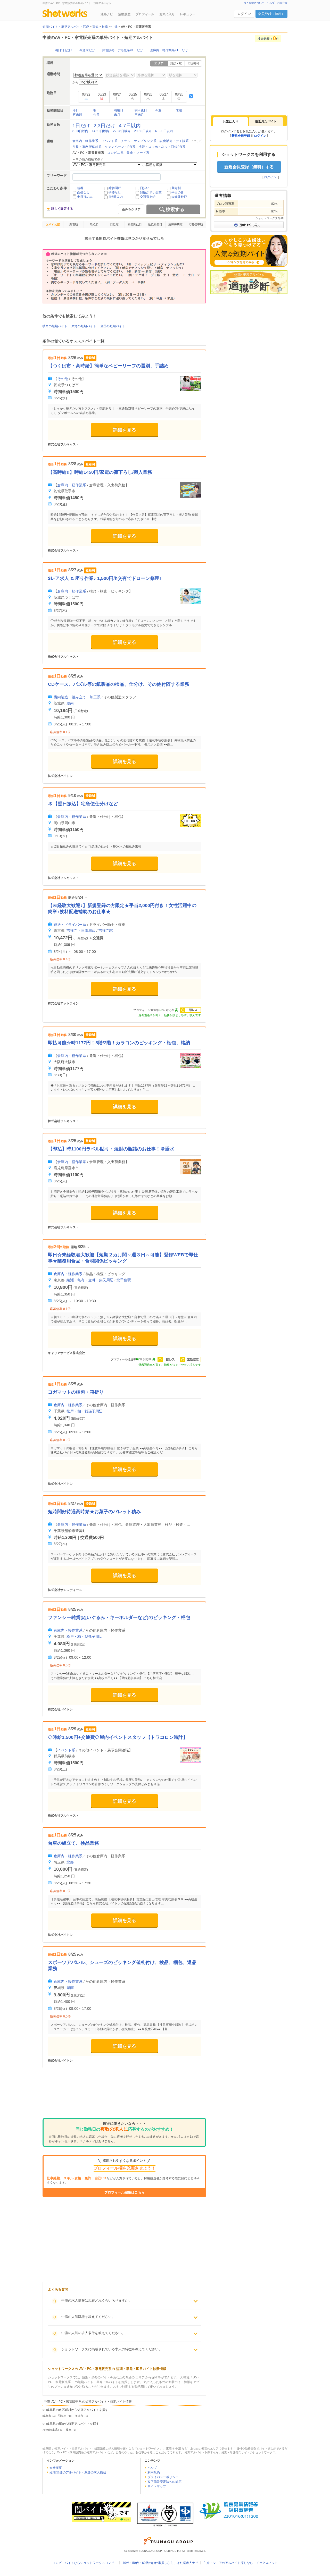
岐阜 (69, 2430)
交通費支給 (148, 197)
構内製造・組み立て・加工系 (77, 697)
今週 (158, 110)
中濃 (178, 2448)
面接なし (83, 192)
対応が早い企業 (151, 192)
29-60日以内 (143, 131)
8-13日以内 (80, 131)
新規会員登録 (241, 136)
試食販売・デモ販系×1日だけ (122, 50)
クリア (197, 141)
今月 (96, 115)
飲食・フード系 (138, 153)
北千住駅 (124, 1280)
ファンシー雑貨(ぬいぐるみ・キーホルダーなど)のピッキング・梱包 (119, 1617)
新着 (80, 188)
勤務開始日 (135, 224)
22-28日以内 (122, 131)
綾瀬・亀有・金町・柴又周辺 (90, 1280)
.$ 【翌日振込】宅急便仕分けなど (83, 804)
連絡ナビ (107, 14)
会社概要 (56, 2468)
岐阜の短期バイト (55, 326)
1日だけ (81, 126)
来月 (117, 115)
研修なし (115, 192)
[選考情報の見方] (249, 225)
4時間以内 (116, 197)
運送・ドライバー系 (70, 925)
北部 (70, 1862)
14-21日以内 (101, 131)
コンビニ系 (115, 153)
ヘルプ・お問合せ (277, 3)
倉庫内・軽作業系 (85, 141)
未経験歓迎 (179, 197)
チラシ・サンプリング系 (139, 141)
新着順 (74, 224)
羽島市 (62, 2416)
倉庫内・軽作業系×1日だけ (169, 50)
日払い (145, 188)
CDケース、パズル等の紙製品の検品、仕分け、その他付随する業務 (119, 684)
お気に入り (167, 14)
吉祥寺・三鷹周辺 (81, 930)
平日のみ (178, 192)
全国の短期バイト (113, 326)
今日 (76, 110)
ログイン (244, 14)
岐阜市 (47, 2416)
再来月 (139, 115)
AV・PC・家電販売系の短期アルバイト (82, 2452)
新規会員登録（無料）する (249, 167)
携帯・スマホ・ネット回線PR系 (162, 147)
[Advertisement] (124, 2097)
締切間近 (115, 188)
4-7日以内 (130, 126)
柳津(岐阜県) (51, 2430)
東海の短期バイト (84, 326)
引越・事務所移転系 (87, 147)
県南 (70, 703)
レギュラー (188, 14)
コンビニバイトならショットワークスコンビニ (85, 2563)
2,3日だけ (104, 126)
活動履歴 (124, 14)
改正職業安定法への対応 (164, 2482)
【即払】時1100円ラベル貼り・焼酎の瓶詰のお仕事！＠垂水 (111, 1149)
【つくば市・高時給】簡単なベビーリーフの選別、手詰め (108, 366)
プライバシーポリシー (163, 2477)
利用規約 (154, 2472)
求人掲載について (254, 3)
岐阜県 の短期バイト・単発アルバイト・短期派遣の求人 (78, 2448)
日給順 (114, 224)
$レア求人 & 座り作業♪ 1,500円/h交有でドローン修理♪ (105, 578)
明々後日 (141, 110)
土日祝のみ (85, 197)
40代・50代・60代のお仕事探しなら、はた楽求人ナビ (160, 2563)
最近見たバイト (266, 121)
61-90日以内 (164, 131)
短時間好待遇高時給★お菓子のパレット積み (94, 1512)
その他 (63, 379)
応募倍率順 (196, 224)
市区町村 (193, 63)
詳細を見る (125, 430)
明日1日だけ (64, 50)
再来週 (77, 115)
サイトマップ (157, 2486)
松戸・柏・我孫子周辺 (85, 1411)
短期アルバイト (195, 2452)
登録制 (176, 188)
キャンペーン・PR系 (120, 147)
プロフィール (145, 14)
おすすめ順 (53, 224)
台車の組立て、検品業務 (73, 1843)
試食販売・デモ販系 (174, 141)
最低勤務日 (155, 224)
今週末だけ (87, 50)
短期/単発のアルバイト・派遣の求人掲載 (78, 2472)
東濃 (169, 2448)
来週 (179, 110)
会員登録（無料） (271, 14)
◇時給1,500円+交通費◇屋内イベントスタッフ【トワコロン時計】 (118, 1737)
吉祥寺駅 (106, 930)
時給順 (94, 224)
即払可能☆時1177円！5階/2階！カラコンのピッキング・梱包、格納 (119, 1043)
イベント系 (110, 141)
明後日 (119, 110)
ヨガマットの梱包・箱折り (76, 1392)
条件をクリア (131, 209)
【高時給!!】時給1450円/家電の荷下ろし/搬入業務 (100, 472)
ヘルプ (152, 2468)
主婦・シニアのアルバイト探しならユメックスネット (241, 2563)
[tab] (230, 122)
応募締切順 (175, 224)
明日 (96, 110)
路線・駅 (176, 63)
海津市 (79, 2416)
